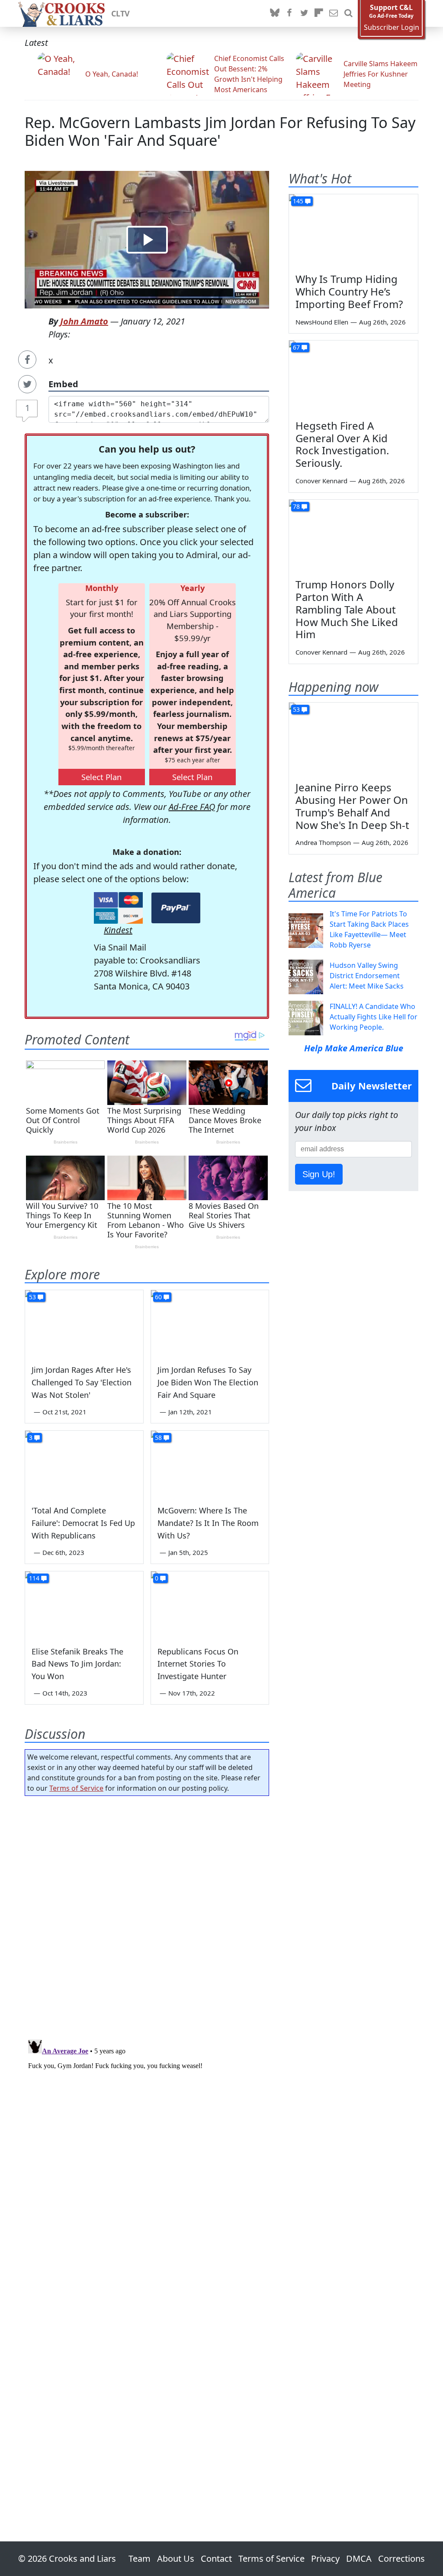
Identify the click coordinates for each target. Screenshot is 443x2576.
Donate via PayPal (176, 908)
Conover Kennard (321, 481)
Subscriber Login (392, 27)
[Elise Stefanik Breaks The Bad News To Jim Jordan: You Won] (84, 1604)
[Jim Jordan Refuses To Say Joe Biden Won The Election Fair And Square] (210, 1323)
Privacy (325, 2558)
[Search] (348, 13)
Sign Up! (319, 1174)
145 (298, 201)
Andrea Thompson (323, 842)
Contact (216, 2558)
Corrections (401, 2558)
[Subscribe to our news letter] (334, 13)
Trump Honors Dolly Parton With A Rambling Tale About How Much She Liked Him (347, 609)
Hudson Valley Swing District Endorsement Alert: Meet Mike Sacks (367, 976)
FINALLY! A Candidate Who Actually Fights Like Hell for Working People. (374, 1017)
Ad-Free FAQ (192, 807)
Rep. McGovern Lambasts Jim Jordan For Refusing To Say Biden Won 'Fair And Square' (220, 131)
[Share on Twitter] (27, 384)
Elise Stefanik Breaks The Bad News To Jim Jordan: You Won (77, 1664)
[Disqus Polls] (147, 1915)
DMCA (359, 2558)
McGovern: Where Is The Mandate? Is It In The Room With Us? (208, 1523)
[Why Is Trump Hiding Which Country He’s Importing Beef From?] (353, 231)
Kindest (118, 930)
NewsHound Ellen (322, 322)
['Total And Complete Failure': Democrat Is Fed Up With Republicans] (84, 1464)
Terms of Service (76, 1788)
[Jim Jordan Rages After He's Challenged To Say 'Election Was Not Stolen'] (84, 1323)
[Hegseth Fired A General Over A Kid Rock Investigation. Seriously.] (353, 377)
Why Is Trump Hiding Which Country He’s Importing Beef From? (349, 291)
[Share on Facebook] (27, 360)
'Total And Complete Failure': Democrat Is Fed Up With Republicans (83, 1523)
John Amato (84, 321)
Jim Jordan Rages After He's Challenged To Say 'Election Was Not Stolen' (82, 1382)
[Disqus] (147, 2144)
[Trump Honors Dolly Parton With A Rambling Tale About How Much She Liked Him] (353, 536)
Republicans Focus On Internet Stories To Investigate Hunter (198, 1664)
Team (140, 2558)
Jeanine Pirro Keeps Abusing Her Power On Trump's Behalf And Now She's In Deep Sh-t (352, 806)
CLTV (120, 13)
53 (32, 1297)
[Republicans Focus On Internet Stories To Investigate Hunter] (210, 1604)
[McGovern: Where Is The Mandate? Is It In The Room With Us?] (210, 1464)
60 (158, 1297)
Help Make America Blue (354, 1048)
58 (158, 1437)
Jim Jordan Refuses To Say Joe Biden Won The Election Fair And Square (208, 1382)
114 (34, 1578)
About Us (176, 2558)
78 (296, 506)
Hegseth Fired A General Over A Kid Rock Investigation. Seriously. (342, 444)
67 (296, 347)
